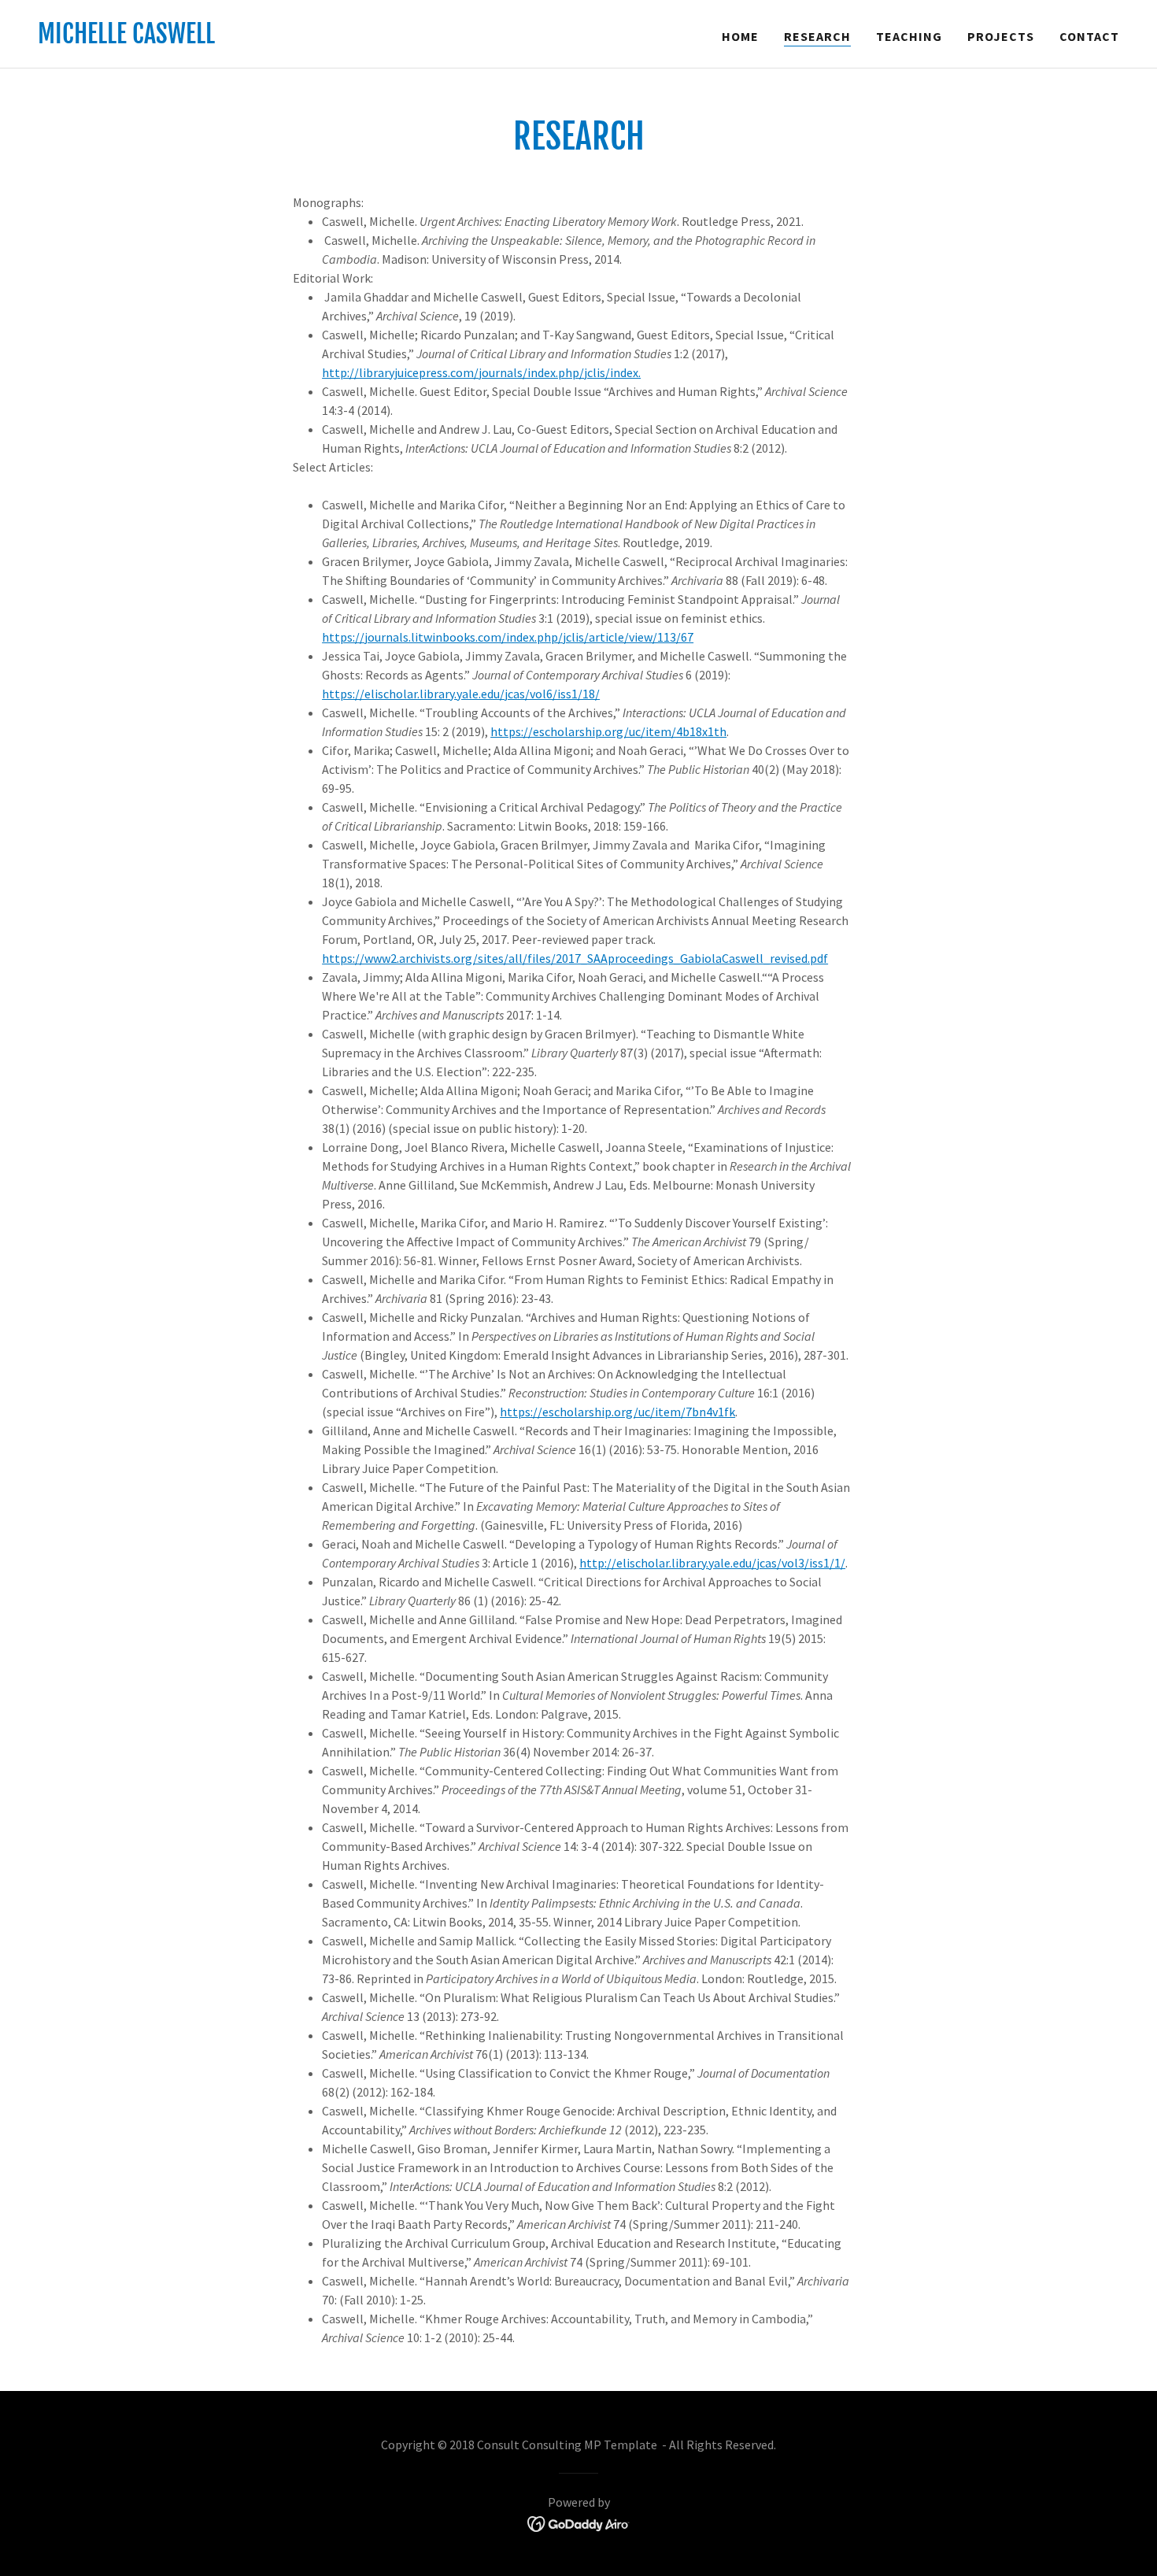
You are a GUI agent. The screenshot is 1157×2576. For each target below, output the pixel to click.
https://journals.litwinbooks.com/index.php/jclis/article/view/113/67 (508, 637)
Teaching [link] (909, 36)
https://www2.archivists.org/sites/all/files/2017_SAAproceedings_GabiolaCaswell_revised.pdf (575, 958)
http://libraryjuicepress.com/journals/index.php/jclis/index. (481, 372)
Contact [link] (1089, 36)
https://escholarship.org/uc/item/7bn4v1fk (617, 1412)
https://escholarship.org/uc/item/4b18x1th (608, 731)
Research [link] (817, 36)
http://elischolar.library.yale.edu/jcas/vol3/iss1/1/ (712, 1563)
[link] (126, 39)
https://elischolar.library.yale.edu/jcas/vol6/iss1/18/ (461, 694)
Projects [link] (1001, 36)
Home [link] (740, 36)
